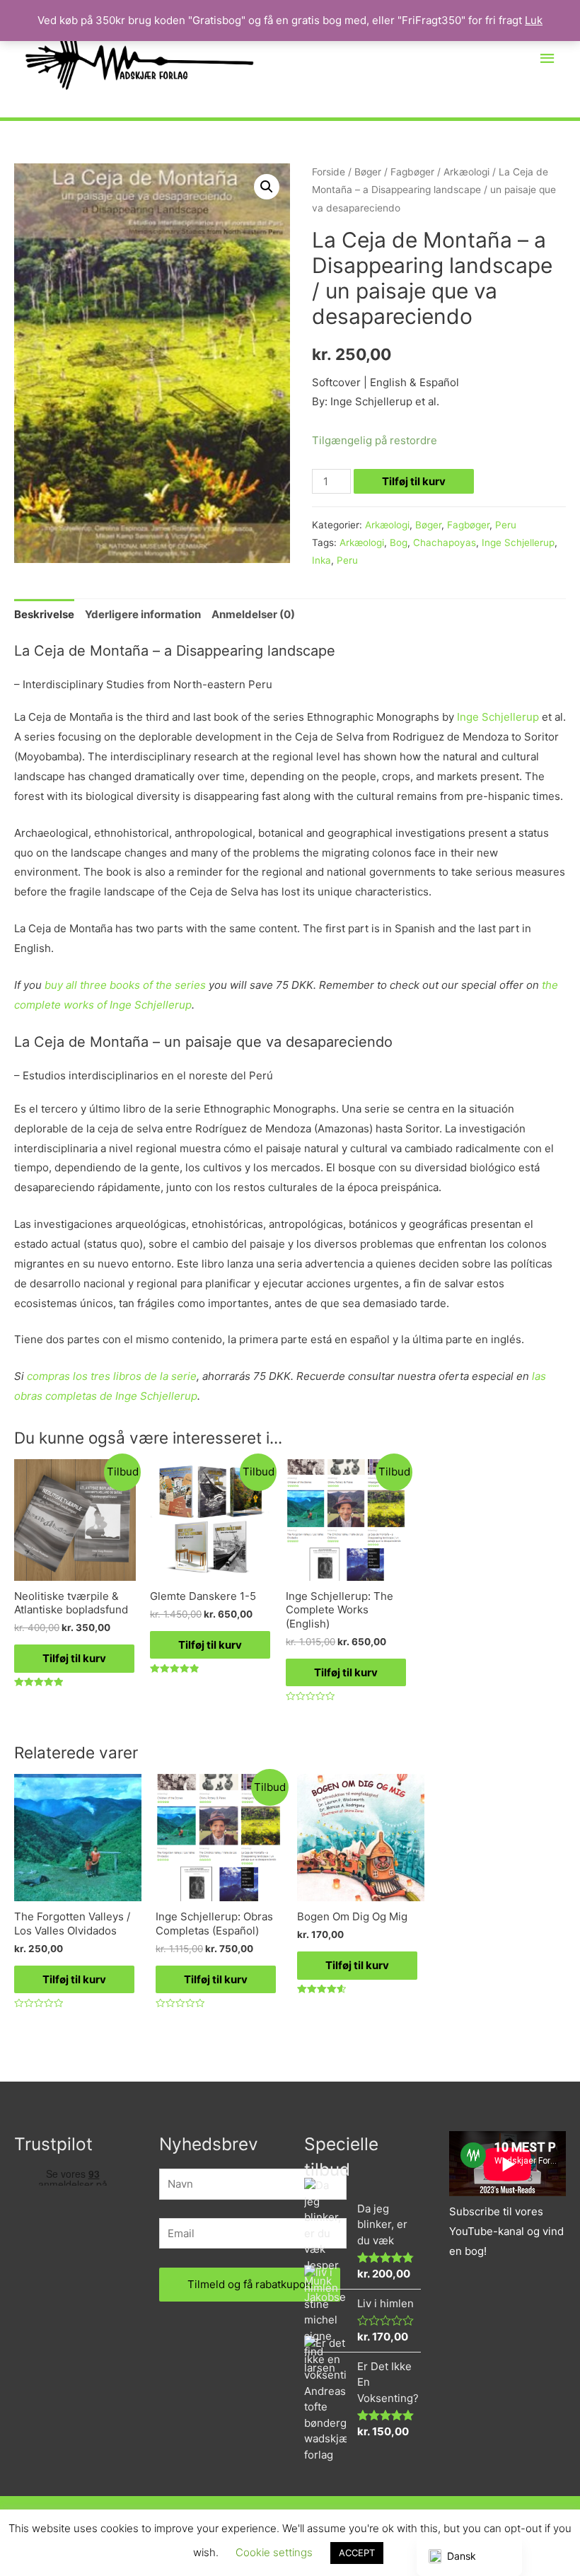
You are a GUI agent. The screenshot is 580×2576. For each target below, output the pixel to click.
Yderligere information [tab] (143, 614)
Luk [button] (534, 20)
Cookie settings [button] (274, 2552)
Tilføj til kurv (414, 481)
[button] (267, 187)
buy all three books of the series (125, 985)
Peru (506, 525)
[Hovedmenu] (548, 59)
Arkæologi (466, 172)
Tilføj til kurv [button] (74, 1658)
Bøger (368, 172)
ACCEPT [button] (357, 2553)
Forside (329, 172)
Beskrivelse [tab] (44, 614)
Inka (321, 560)
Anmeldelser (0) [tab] (253, 614)
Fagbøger (412, 172)
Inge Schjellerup (518, 543)
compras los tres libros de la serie (112, 1376)
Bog (399, 543)
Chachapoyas (445, 543)
